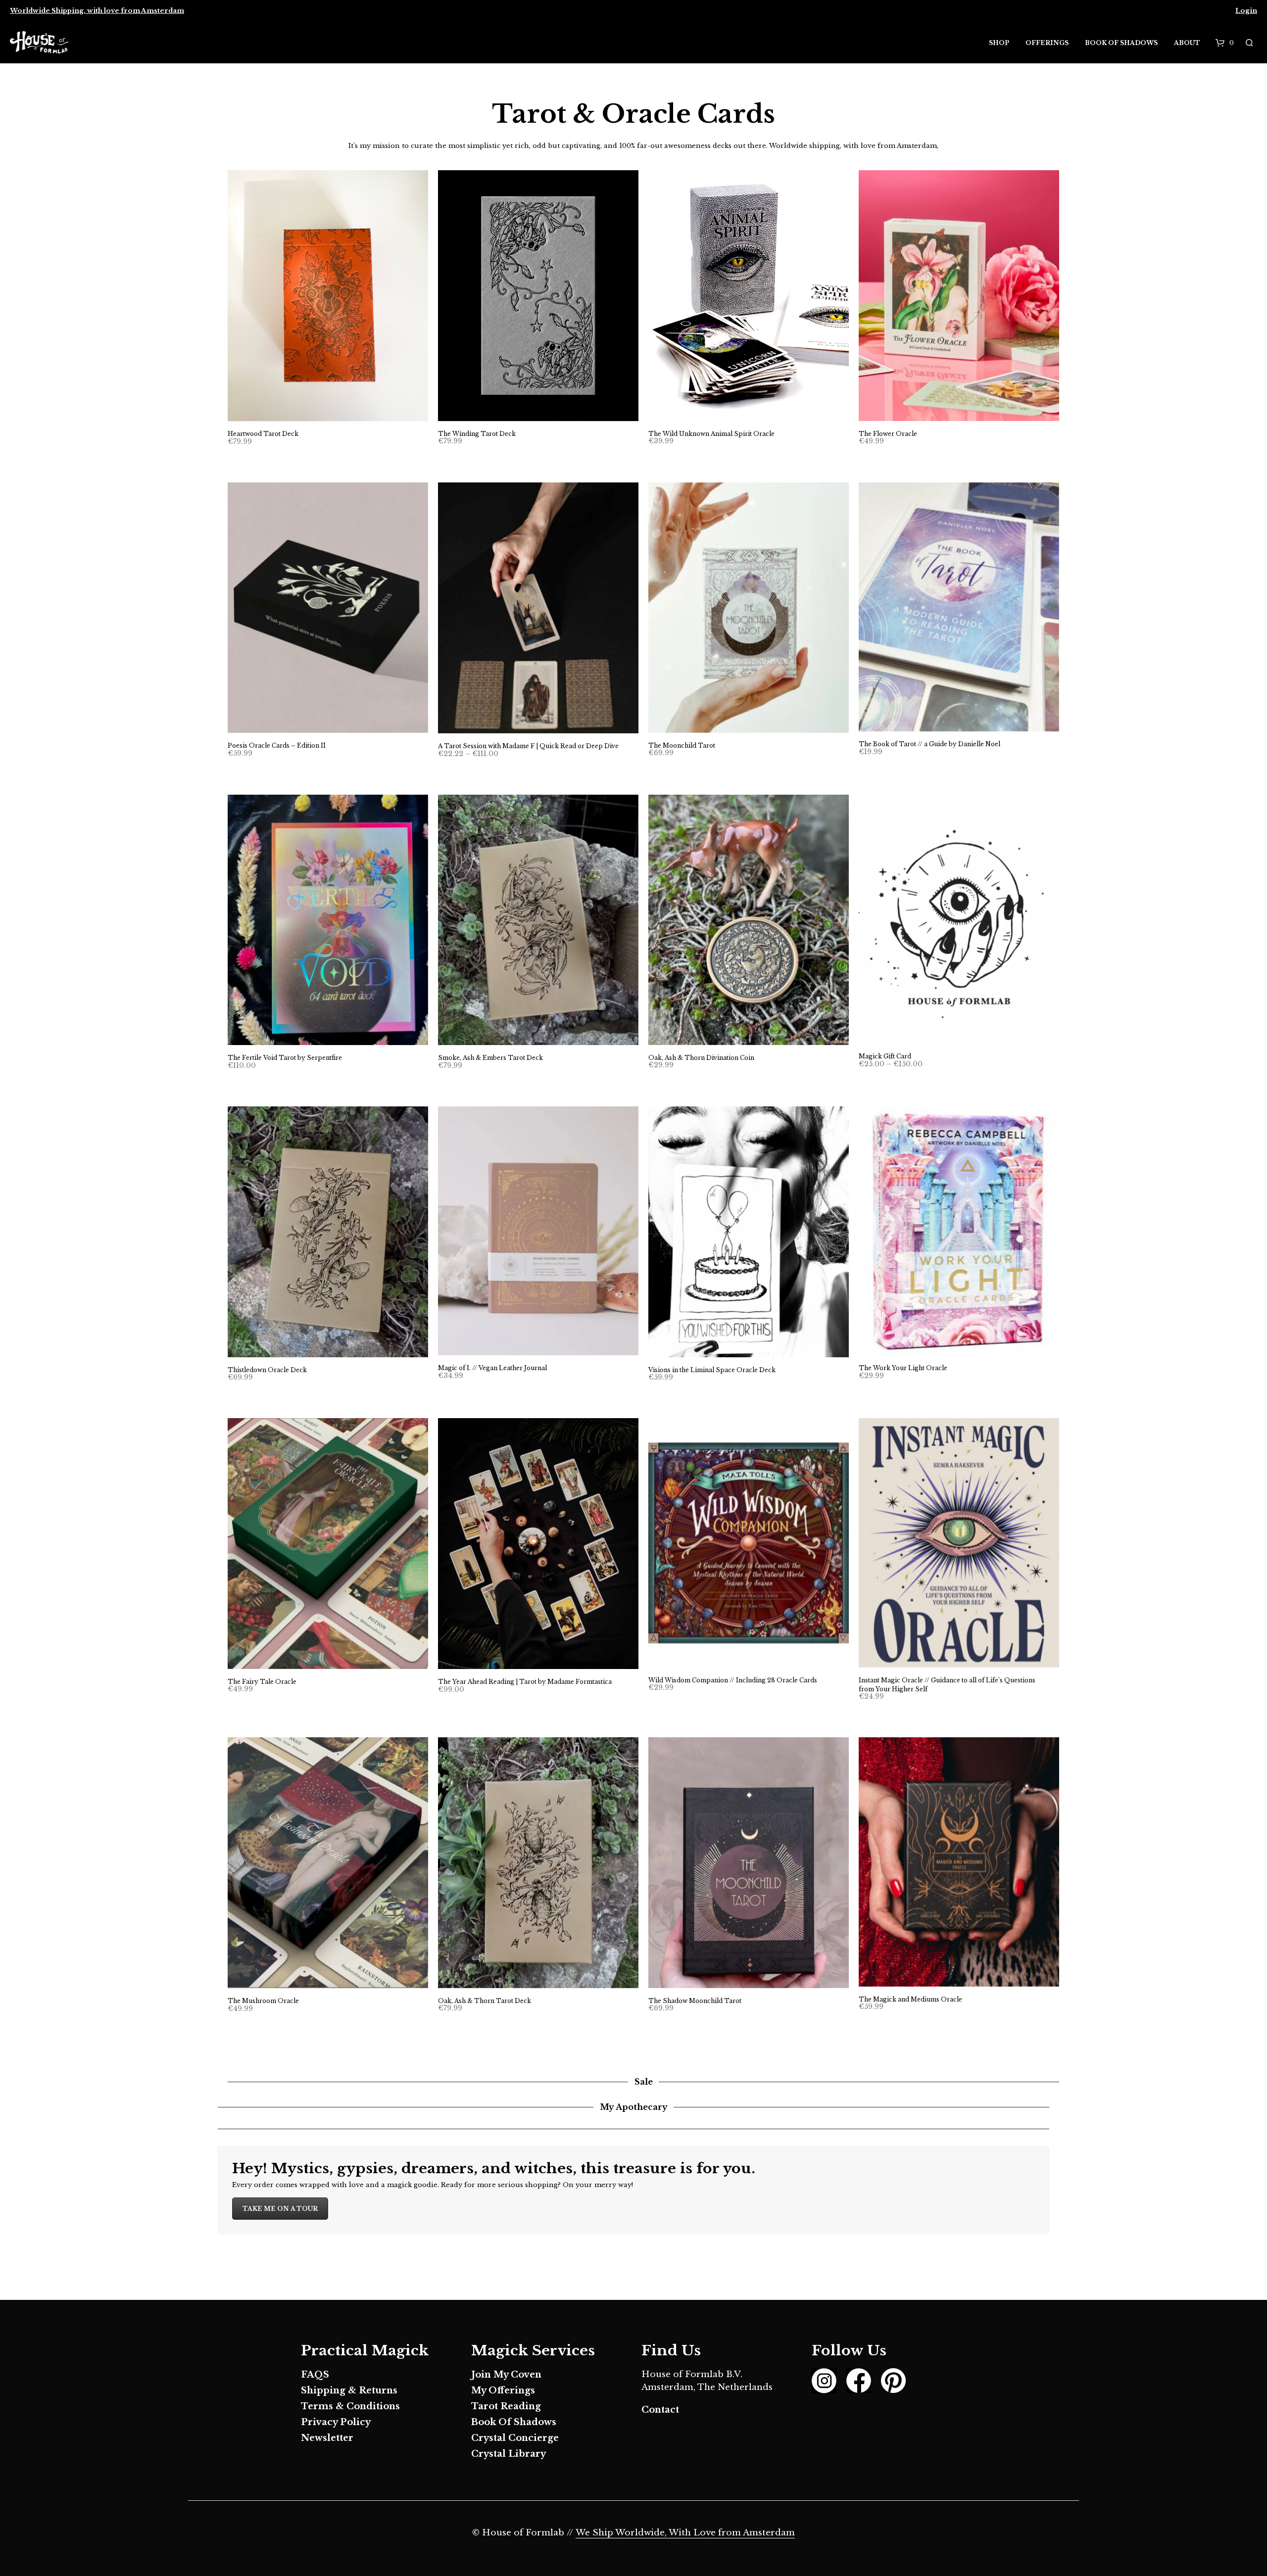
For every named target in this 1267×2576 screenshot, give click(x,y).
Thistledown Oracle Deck (267, 1370)
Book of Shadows (1121, 43)
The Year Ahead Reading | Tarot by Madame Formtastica (525, 1682)
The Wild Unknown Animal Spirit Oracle (711, 434)
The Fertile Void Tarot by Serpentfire (285, 1058)
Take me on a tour (280, 2209)
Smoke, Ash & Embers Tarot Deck (490, 1058)
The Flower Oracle (888, 434)
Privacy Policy (336, 2422)
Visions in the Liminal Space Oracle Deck (712, 1370)
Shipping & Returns (349, 2390)
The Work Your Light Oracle (903, 1368)
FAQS (315, 2375)
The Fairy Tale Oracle (262, 1682)
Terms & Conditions (350, 2406)
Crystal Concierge (515, 2438)
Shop (999, 43)
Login (1246, 11)
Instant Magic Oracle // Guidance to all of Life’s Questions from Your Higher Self (947, 1685)
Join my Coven (506, 2375)
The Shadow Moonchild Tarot (695, 2001)
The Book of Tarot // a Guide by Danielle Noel (929, 744)
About (1187, 43)
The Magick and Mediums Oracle (910, 1999)
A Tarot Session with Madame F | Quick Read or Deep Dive (528, 746)
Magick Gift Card (885, 1056)
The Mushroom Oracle (263, 2001)
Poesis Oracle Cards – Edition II (277, 745)
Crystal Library (509, 2454)
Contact (660, 2410)
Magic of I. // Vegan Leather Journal (492, 1368)
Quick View (334, 411)
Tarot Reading (506, 2406)
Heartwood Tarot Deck (263, 434)
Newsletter (327, 2438)
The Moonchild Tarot (682, 745)
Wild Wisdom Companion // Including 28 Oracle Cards (733, 1680)
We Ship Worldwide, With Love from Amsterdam (685, 2533)
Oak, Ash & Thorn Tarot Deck (485, 2001)
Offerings (1047, 43)
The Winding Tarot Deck (477, 434)
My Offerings (503, 2390)
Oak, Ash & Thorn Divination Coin (701, 1058)
